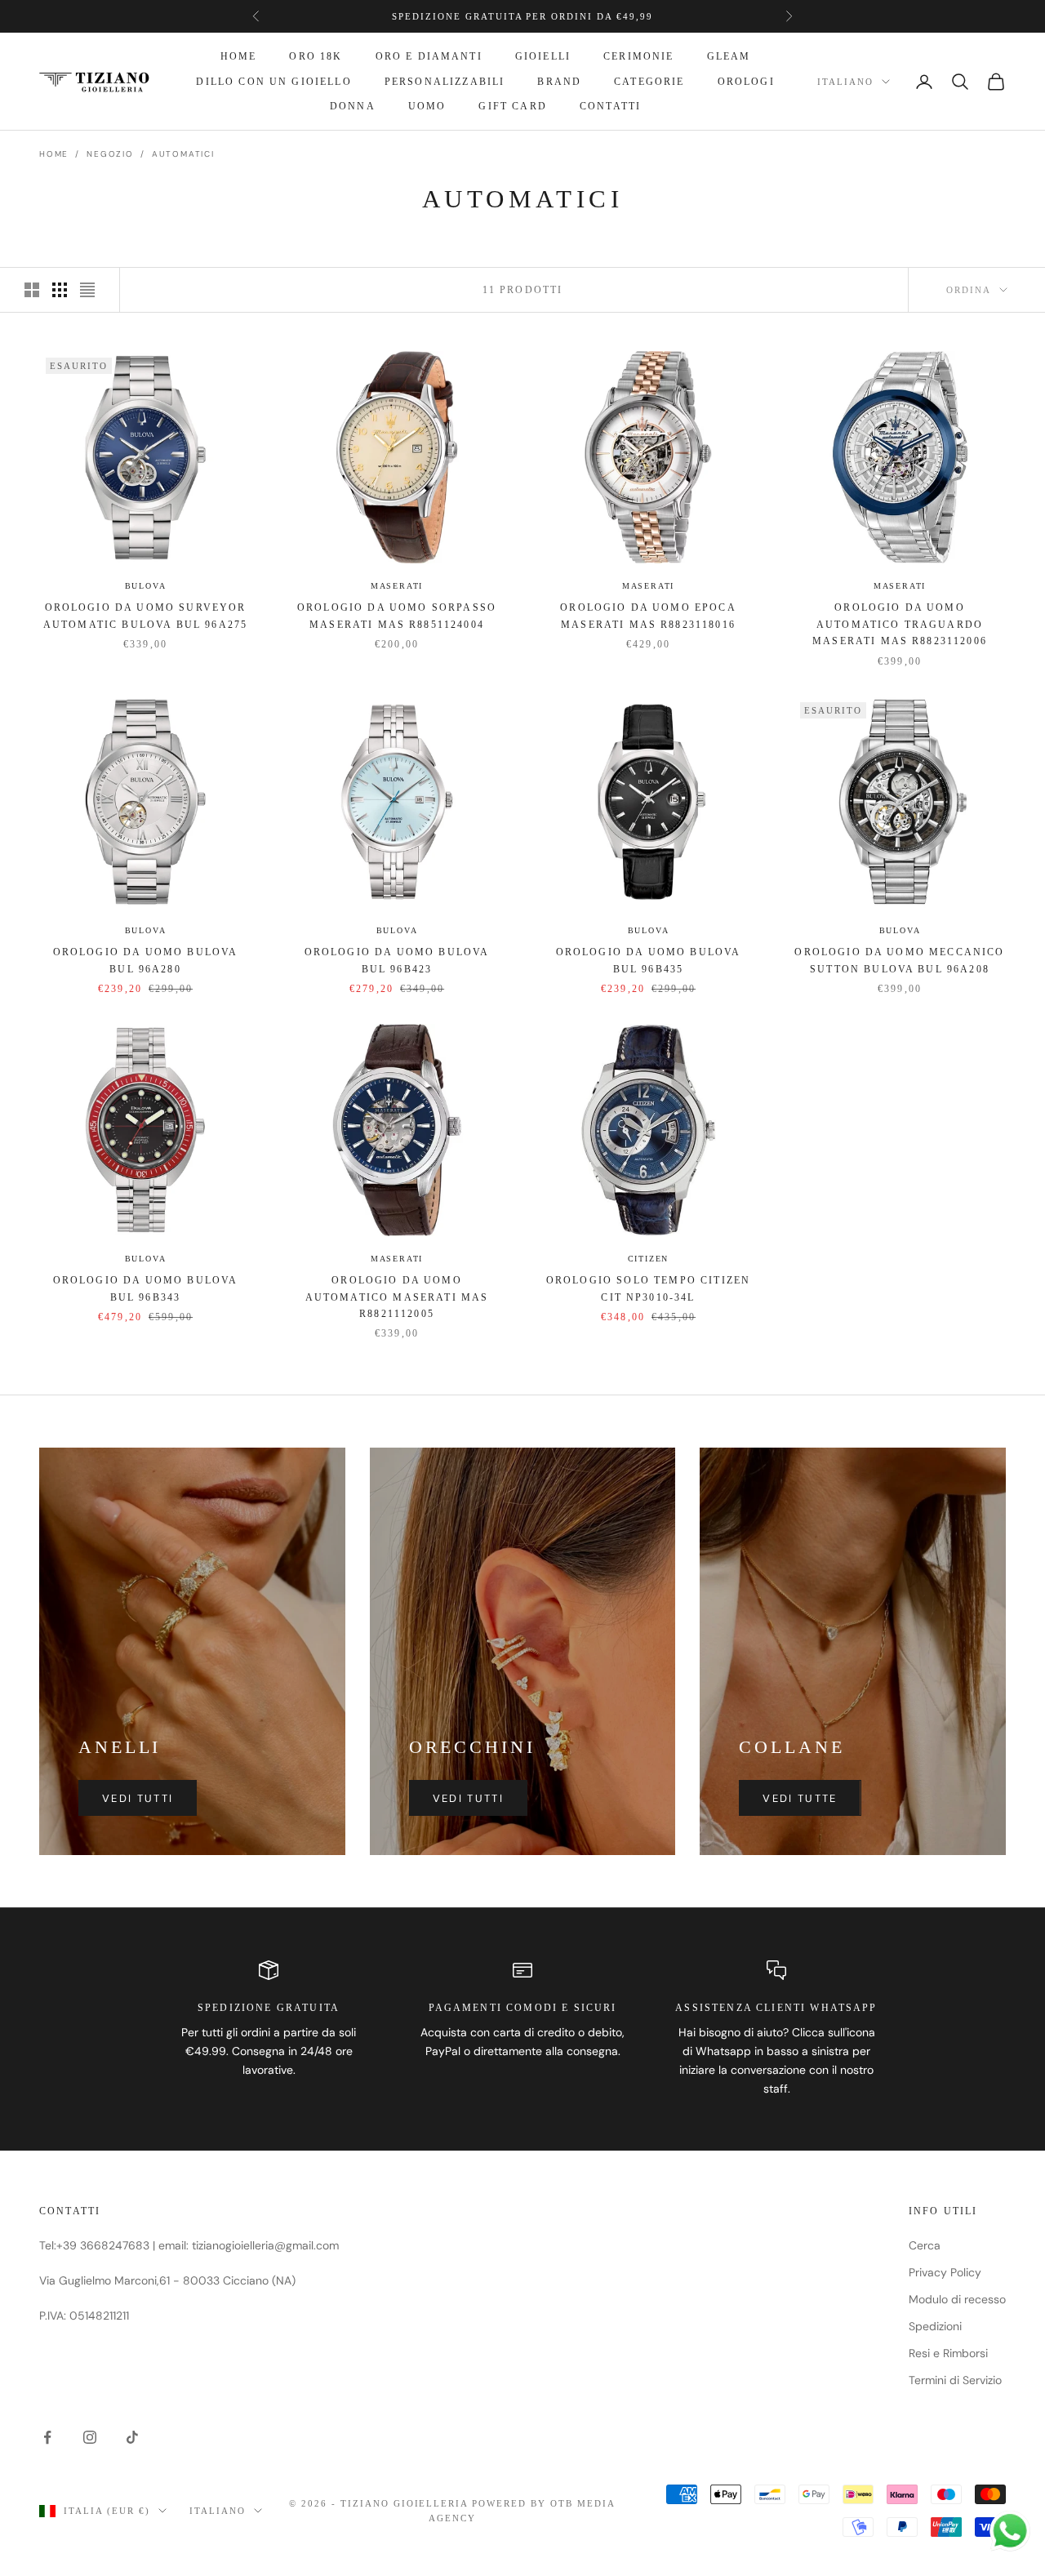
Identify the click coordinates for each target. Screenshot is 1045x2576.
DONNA (353, 106)
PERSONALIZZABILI (445, 82)
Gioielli (543, 56)
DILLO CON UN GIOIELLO (273, 82)
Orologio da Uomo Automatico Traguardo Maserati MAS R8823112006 (900, 624)
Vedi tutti (138, 1798)
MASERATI (397, 586)
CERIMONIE (638, 56)
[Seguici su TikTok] (132, 2437)
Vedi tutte (800, 1798)
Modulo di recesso (957, 2299)
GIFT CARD (512, 106)
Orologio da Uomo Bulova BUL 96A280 (146, 960)
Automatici (183, 154)
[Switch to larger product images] (32, 290)
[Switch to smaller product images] (60, 290)
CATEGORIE (649, 82)
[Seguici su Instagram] (90, 2437)
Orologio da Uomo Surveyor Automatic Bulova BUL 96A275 (145, 616)
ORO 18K (316, 56)
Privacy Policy (945, 2272)
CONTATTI (610, 106)
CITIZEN (649, 1259)
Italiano (845, 82)
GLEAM (729, 56)
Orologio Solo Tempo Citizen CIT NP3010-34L (648, 1288)
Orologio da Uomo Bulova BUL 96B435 (649, 960)
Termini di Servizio (955, 2380)
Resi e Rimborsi (948, 2353)
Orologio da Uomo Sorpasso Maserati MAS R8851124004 (397, 616)
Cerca (925, 2245)
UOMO (427, 106)
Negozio (110, 154)
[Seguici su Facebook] (47, 2437)
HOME (239, 56)
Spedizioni (935, 2326)
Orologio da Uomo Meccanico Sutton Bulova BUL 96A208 (899, 960)
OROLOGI (746, 82)
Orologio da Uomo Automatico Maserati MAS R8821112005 (397, 1297)
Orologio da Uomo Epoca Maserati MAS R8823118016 (648, 616)
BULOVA (146, 586)
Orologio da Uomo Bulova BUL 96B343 (146, 1288)
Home (54, 154)
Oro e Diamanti (429, 56)
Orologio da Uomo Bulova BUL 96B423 (397, 960)
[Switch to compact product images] (87, 290)
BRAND (559, 82)
